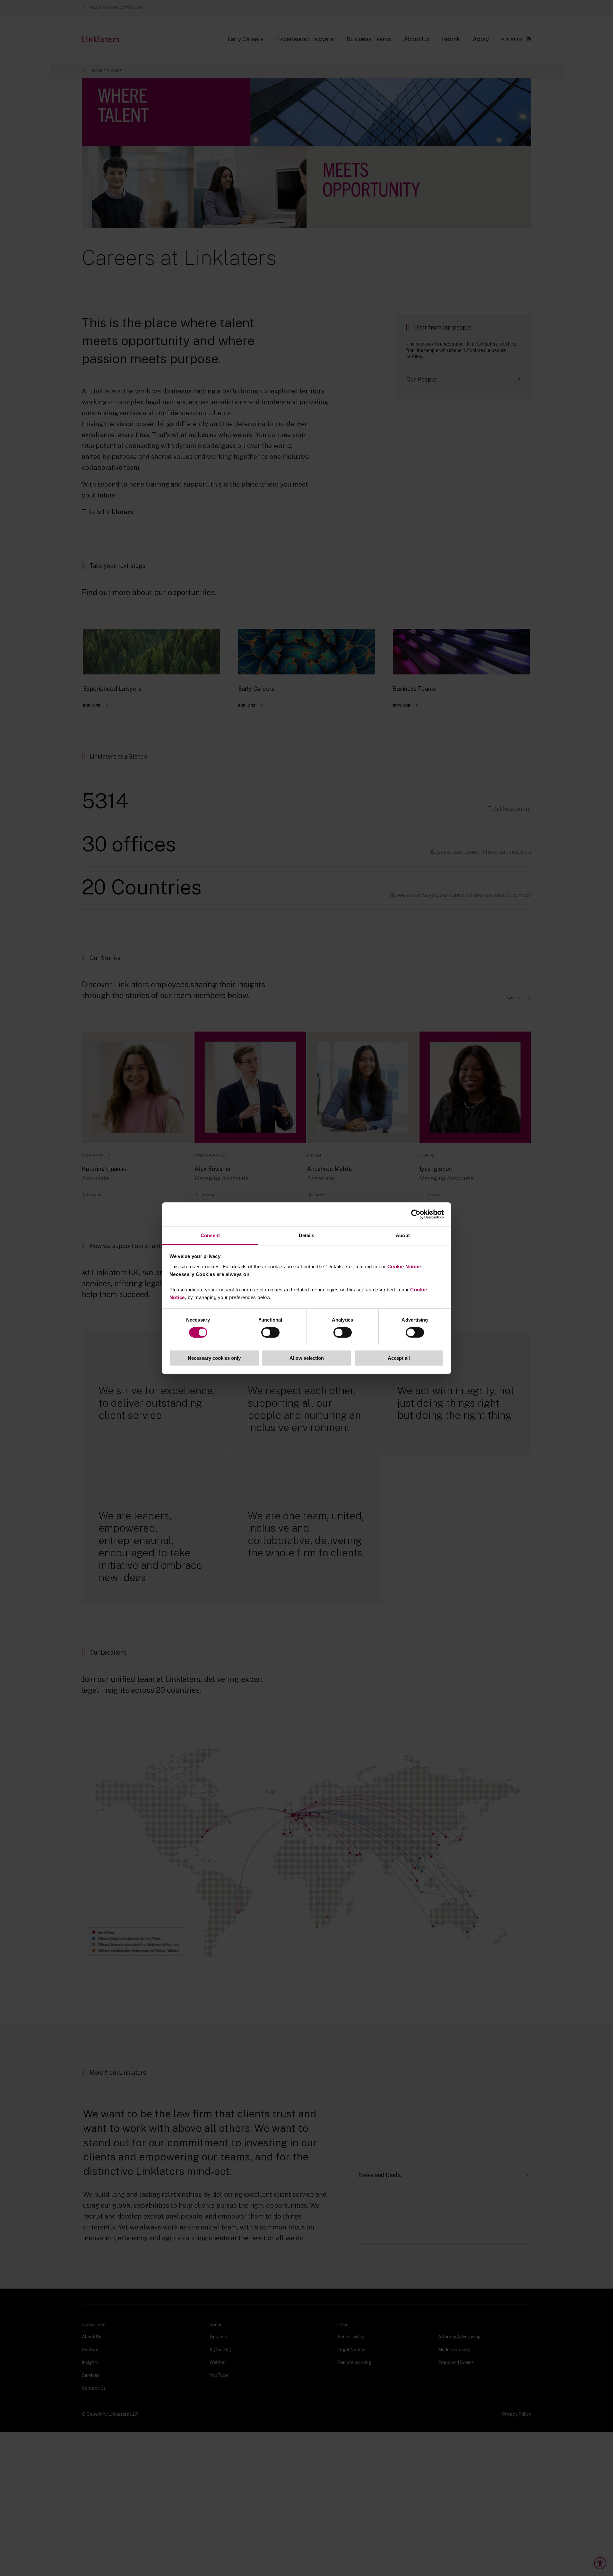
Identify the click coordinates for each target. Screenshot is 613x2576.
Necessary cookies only (214, 1358)
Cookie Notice (404, 1266)
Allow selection (307, 1358)
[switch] (270, 1332)
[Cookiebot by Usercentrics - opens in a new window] (416, 1214)
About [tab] (403, 1235)
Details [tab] (307, 1235)
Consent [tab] (210, 1235)
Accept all (399, 1358)
